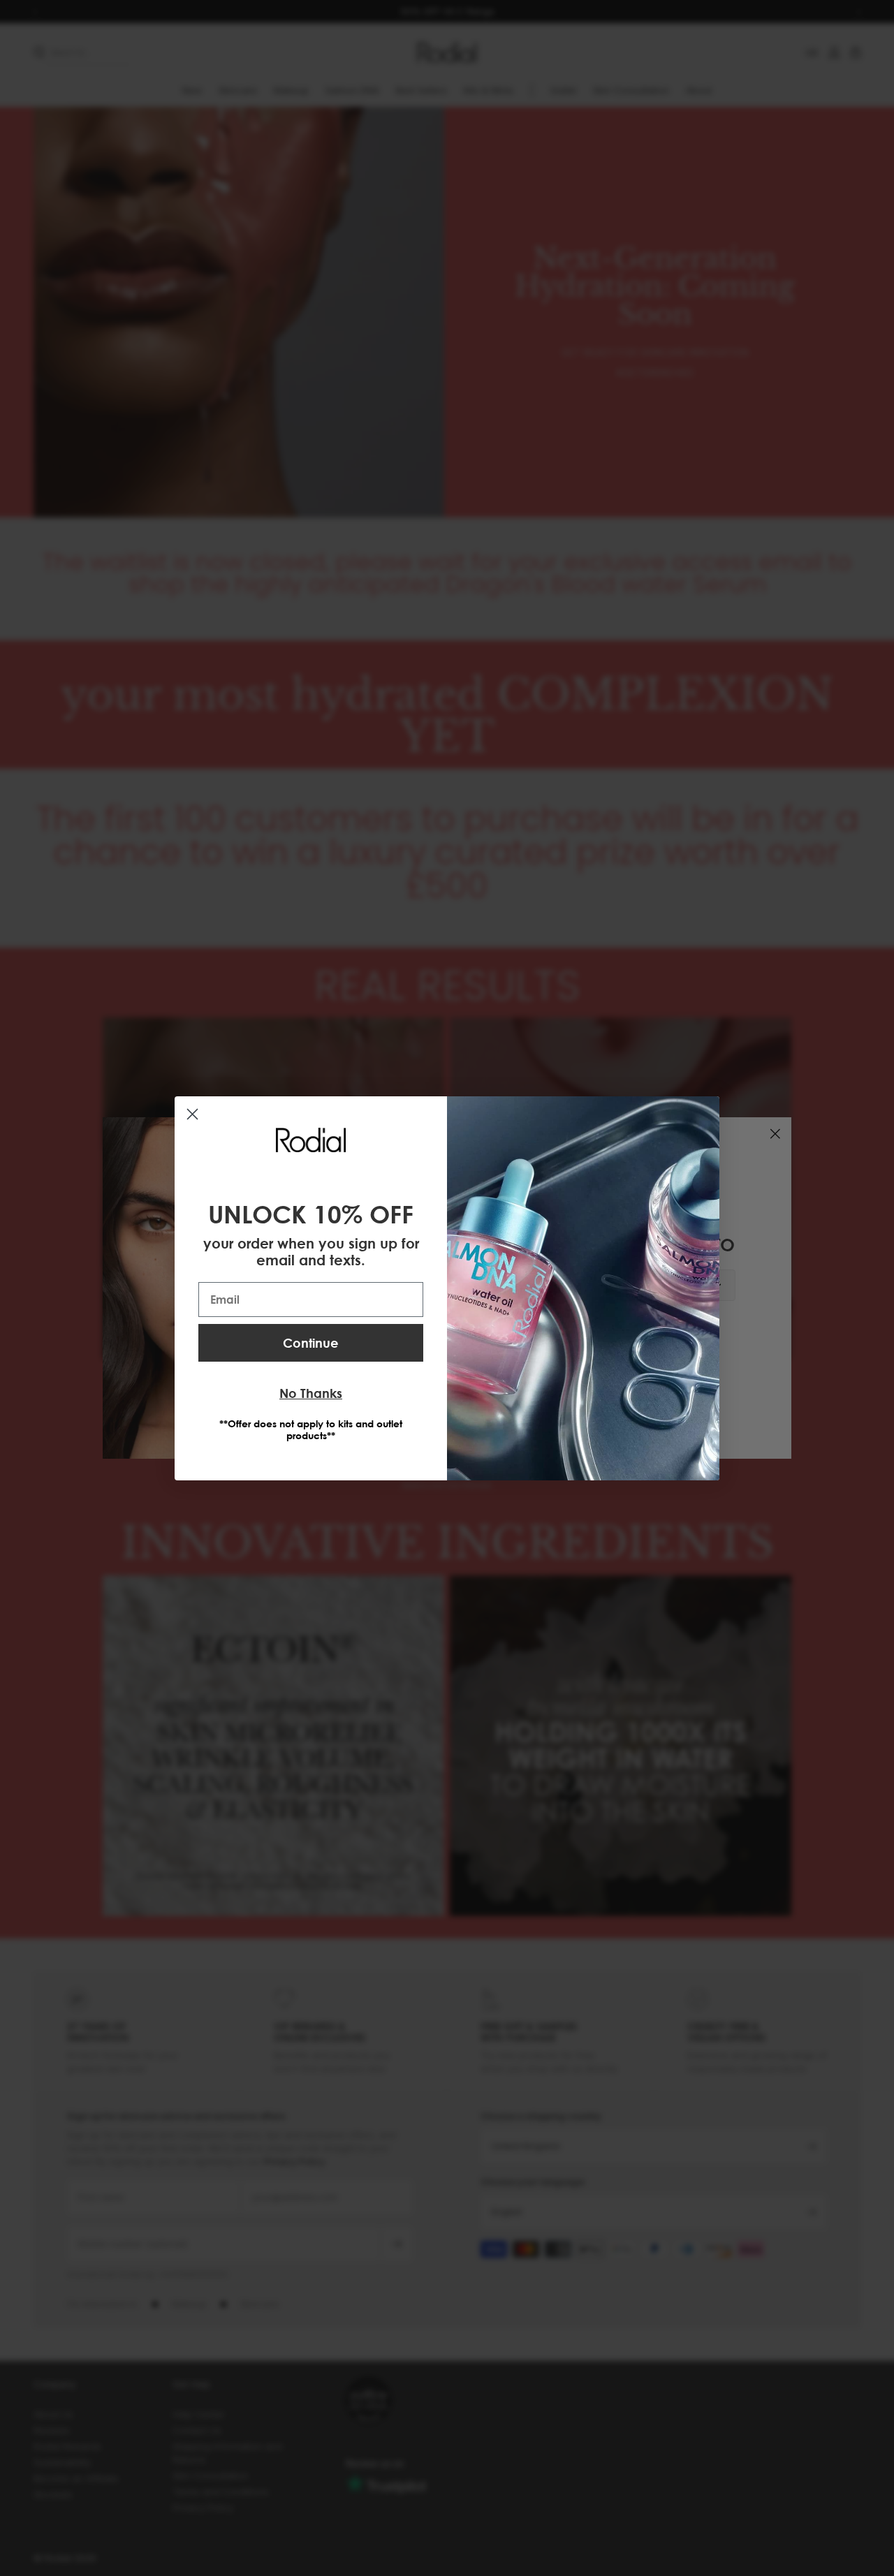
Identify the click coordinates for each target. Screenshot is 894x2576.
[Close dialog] (192, 1114)
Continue (311, 1343)
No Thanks (311, 1393)
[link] (311, 1140)
